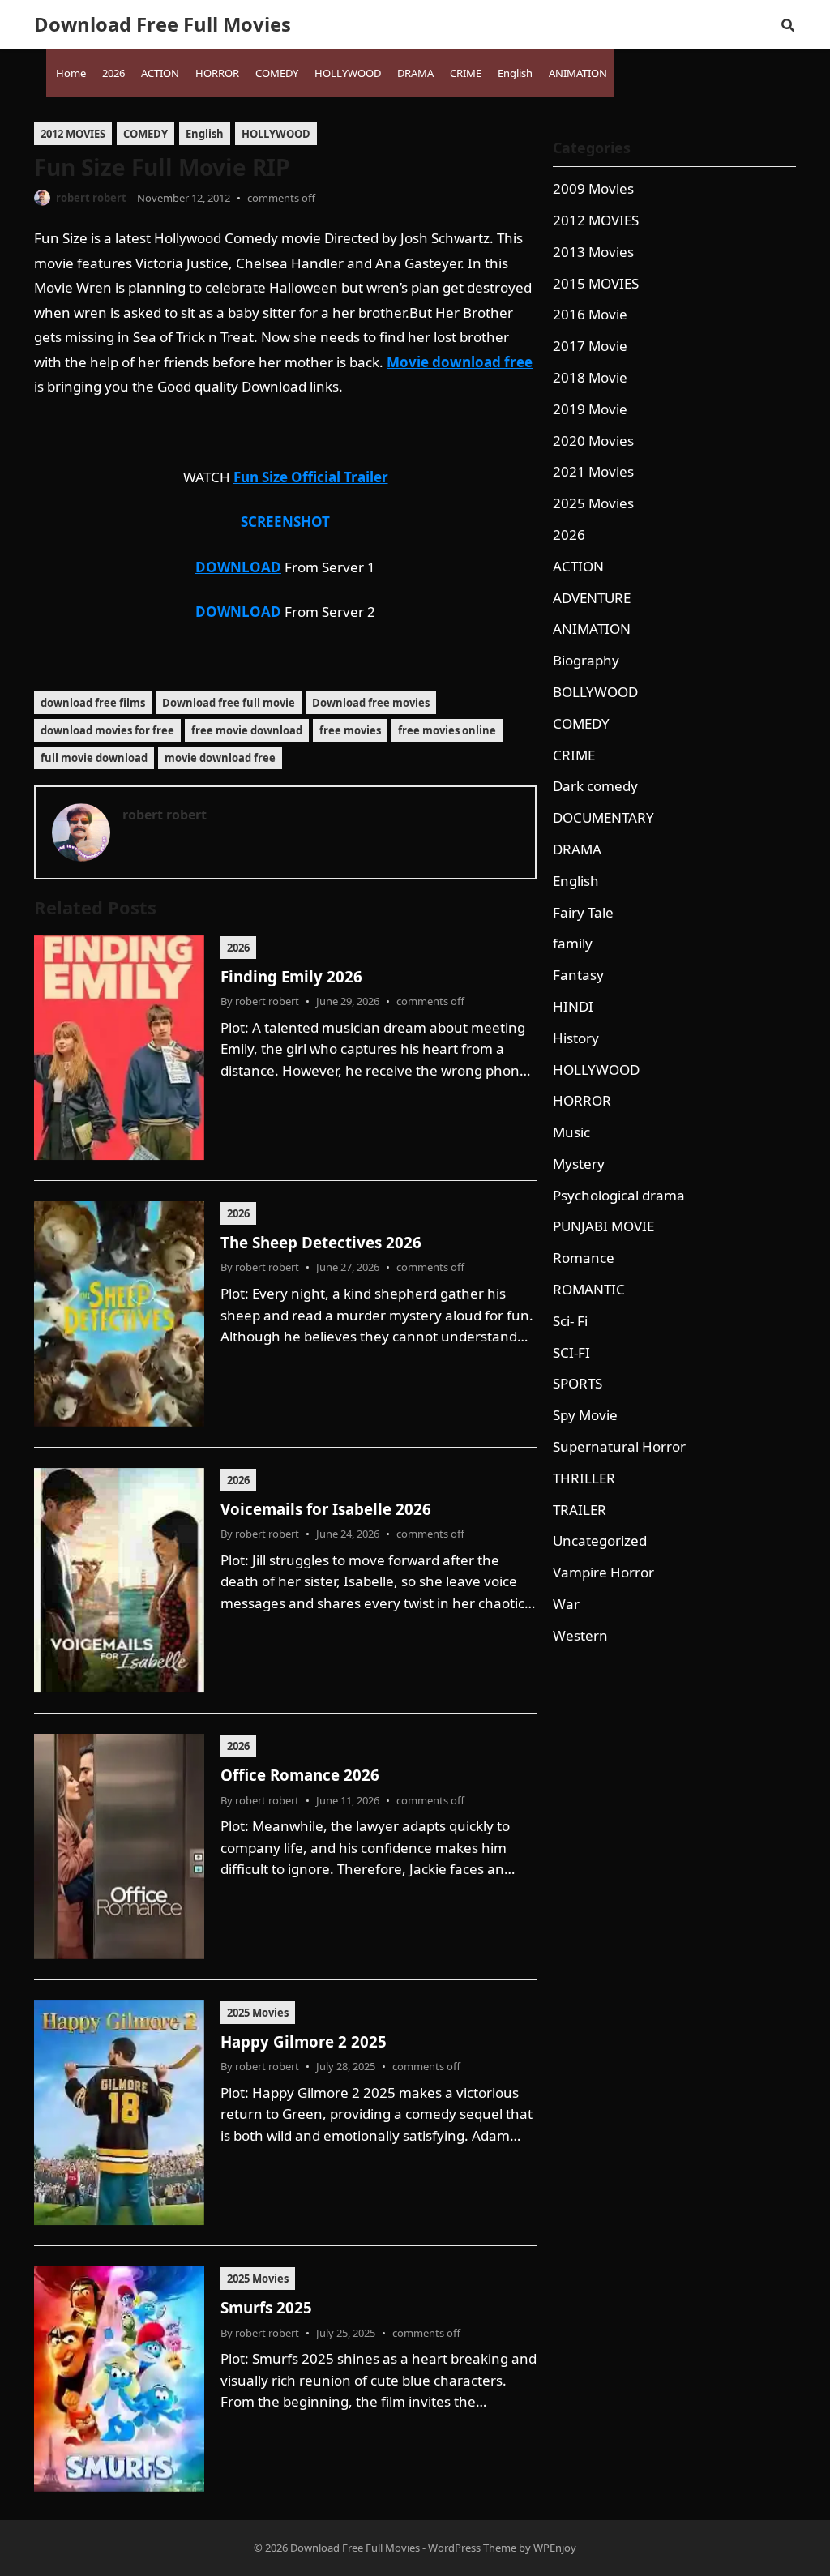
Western (580, 1635)
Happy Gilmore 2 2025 (304, 2041)
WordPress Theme (472, 2548)
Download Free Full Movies (163, 24)
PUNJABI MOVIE (603, 1226)
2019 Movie (590, 409)
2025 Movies (258, 2013)
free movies (350, 730)
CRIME (574, 755)
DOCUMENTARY (603, 817)
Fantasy (578, 975)
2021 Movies (593, 471)
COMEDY (145, 134)
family (573, 943)
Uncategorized (600, 1540)
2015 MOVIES (596, 283)
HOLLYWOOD (276, 134)
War (566, 1604)
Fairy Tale (583, 912)
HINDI (573, 1006)
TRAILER (580, 1510)
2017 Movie (590, 346)
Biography (586, 660)
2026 (238, 948)
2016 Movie (590, 314)
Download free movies (371, 703)
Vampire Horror (603, 1572)
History (576, 1038)
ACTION (578, 566)
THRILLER (584, 1478)
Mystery (579, 1164)
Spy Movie (585, 1415)
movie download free (220, 758)
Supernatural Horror (619, 1446)
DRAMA (577, 849)
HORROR (582, 1100)
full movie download (94, 758)
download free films (93, 703)
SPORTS (578, 1383)
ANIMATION (592, 629)
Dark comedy (595, 786)
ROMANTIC (589, 1289)
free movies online (447, 730)
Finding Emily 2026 (291, 976)
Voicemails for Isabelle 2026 (326, 1509)
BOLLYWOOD (595, 692)
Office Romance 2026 (300, 1775)
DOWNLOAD (238, 567)
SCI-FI (571, 1352)
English (205, 134)
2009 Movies (593, 188)
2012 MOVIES (73, 134)
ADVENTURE (592, 598)
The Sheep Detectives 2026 (321, 1242)
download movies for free (107, 730)
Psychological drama (619, 1195)
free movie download (247, 730)
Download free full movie (229, 703)
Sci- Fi (570, 1321)
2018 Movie (590, 377)
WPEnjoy (555, 2548)
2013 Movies (593, 252)
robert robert (91, 198)
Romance (584, 1258)
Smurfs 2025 (266, 2307)
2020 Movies (593, 441)
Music (571, 1132)
